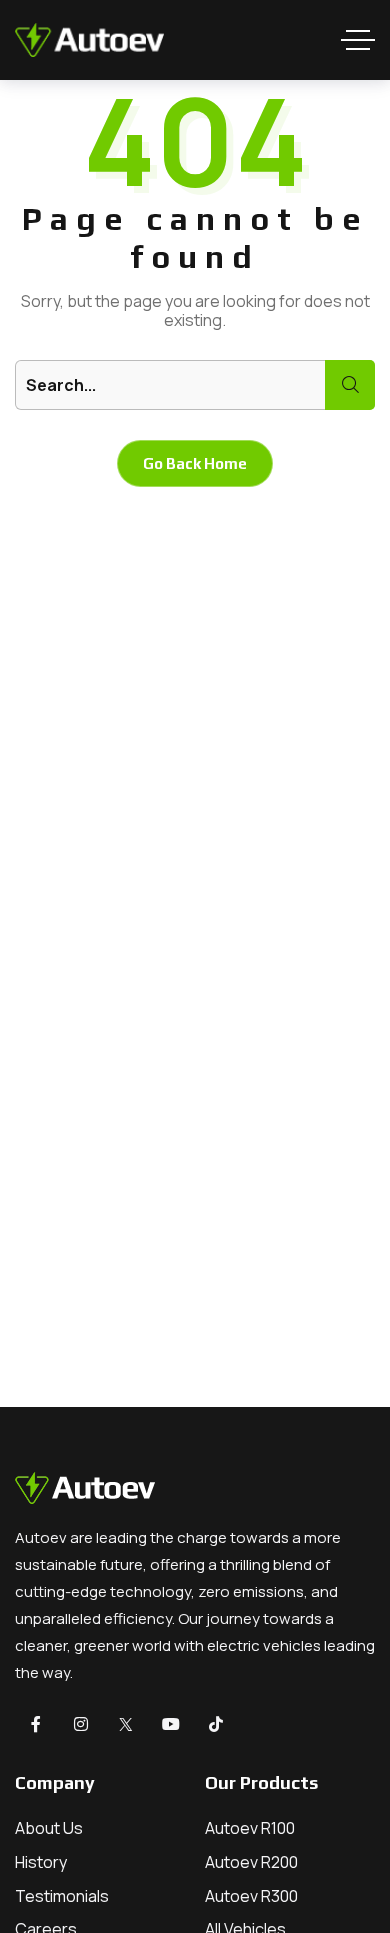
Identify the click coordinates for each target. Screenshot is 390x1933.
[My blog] (89, 40)
